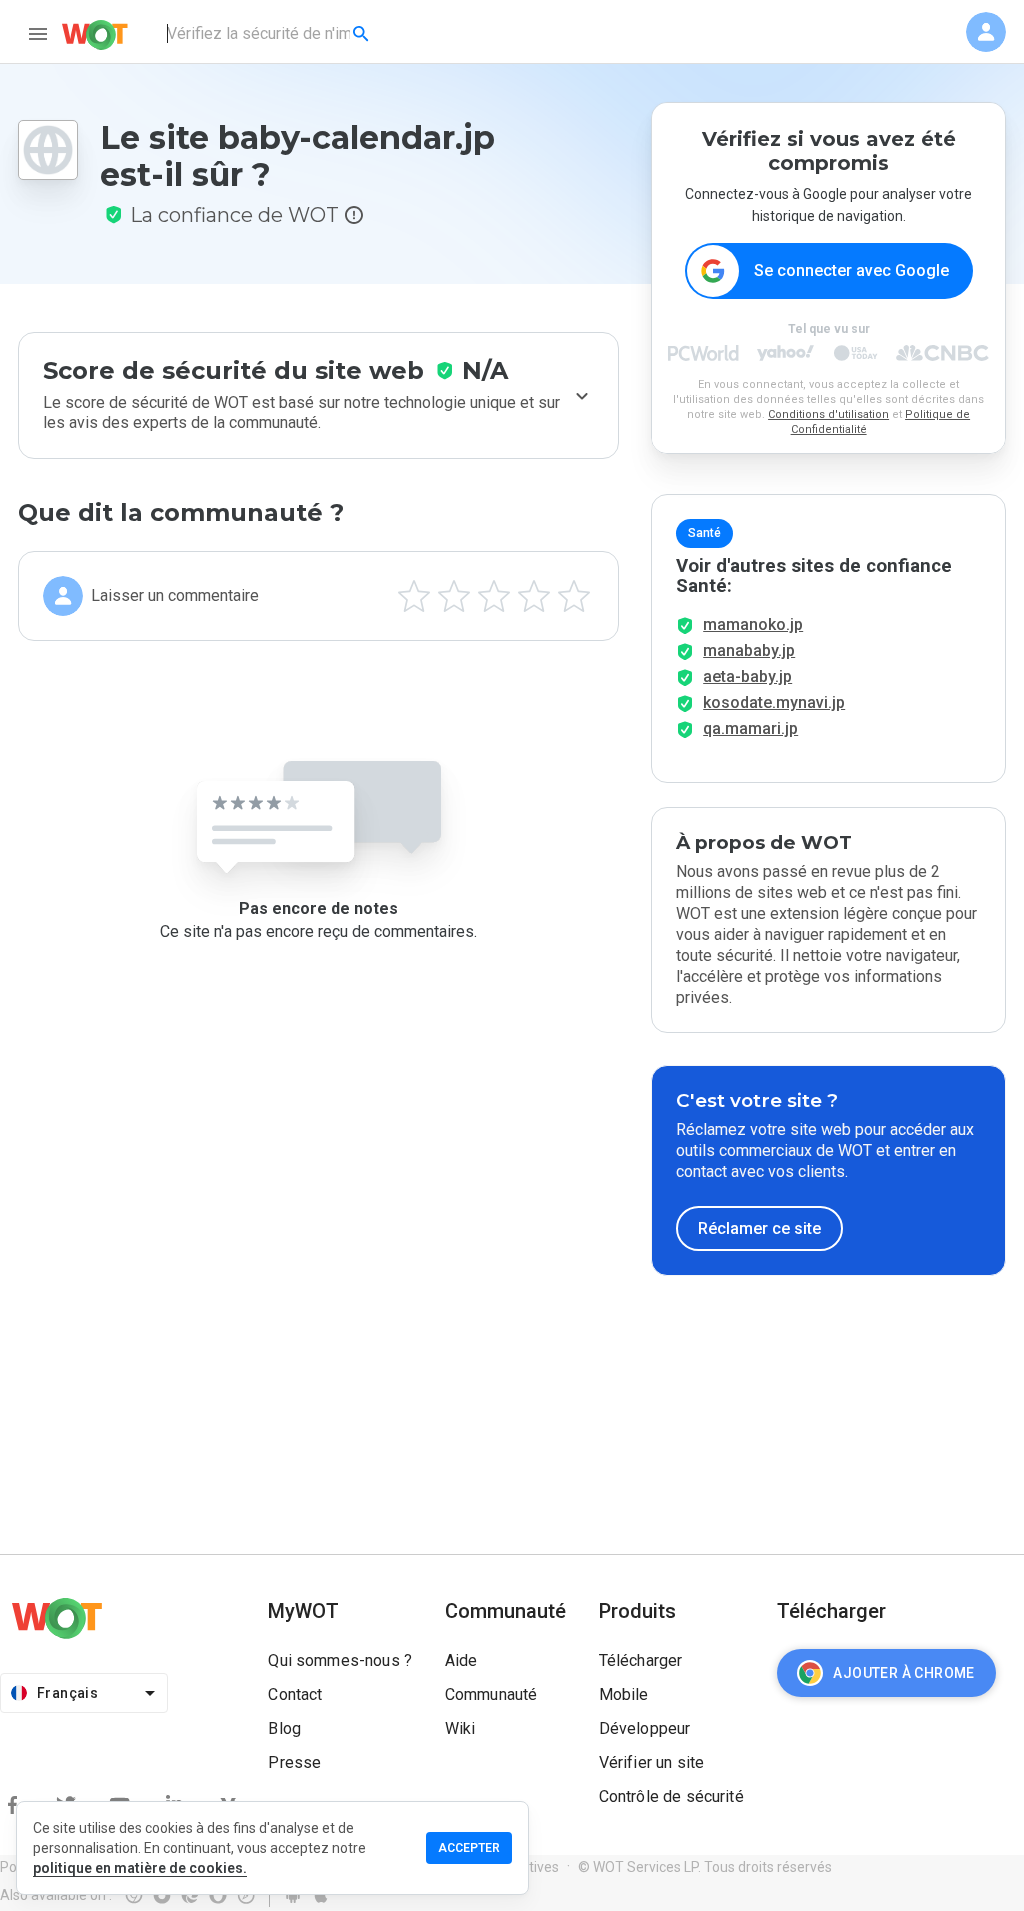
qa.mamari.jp (750, 728)
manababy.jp (749, 650)
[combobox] (269, 34)
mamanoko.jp (753, 624)
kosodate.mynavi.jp (774, 702)
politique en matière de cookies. (140, 1868)
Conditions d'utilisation (828, 414)
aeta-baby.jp (747, 676)
